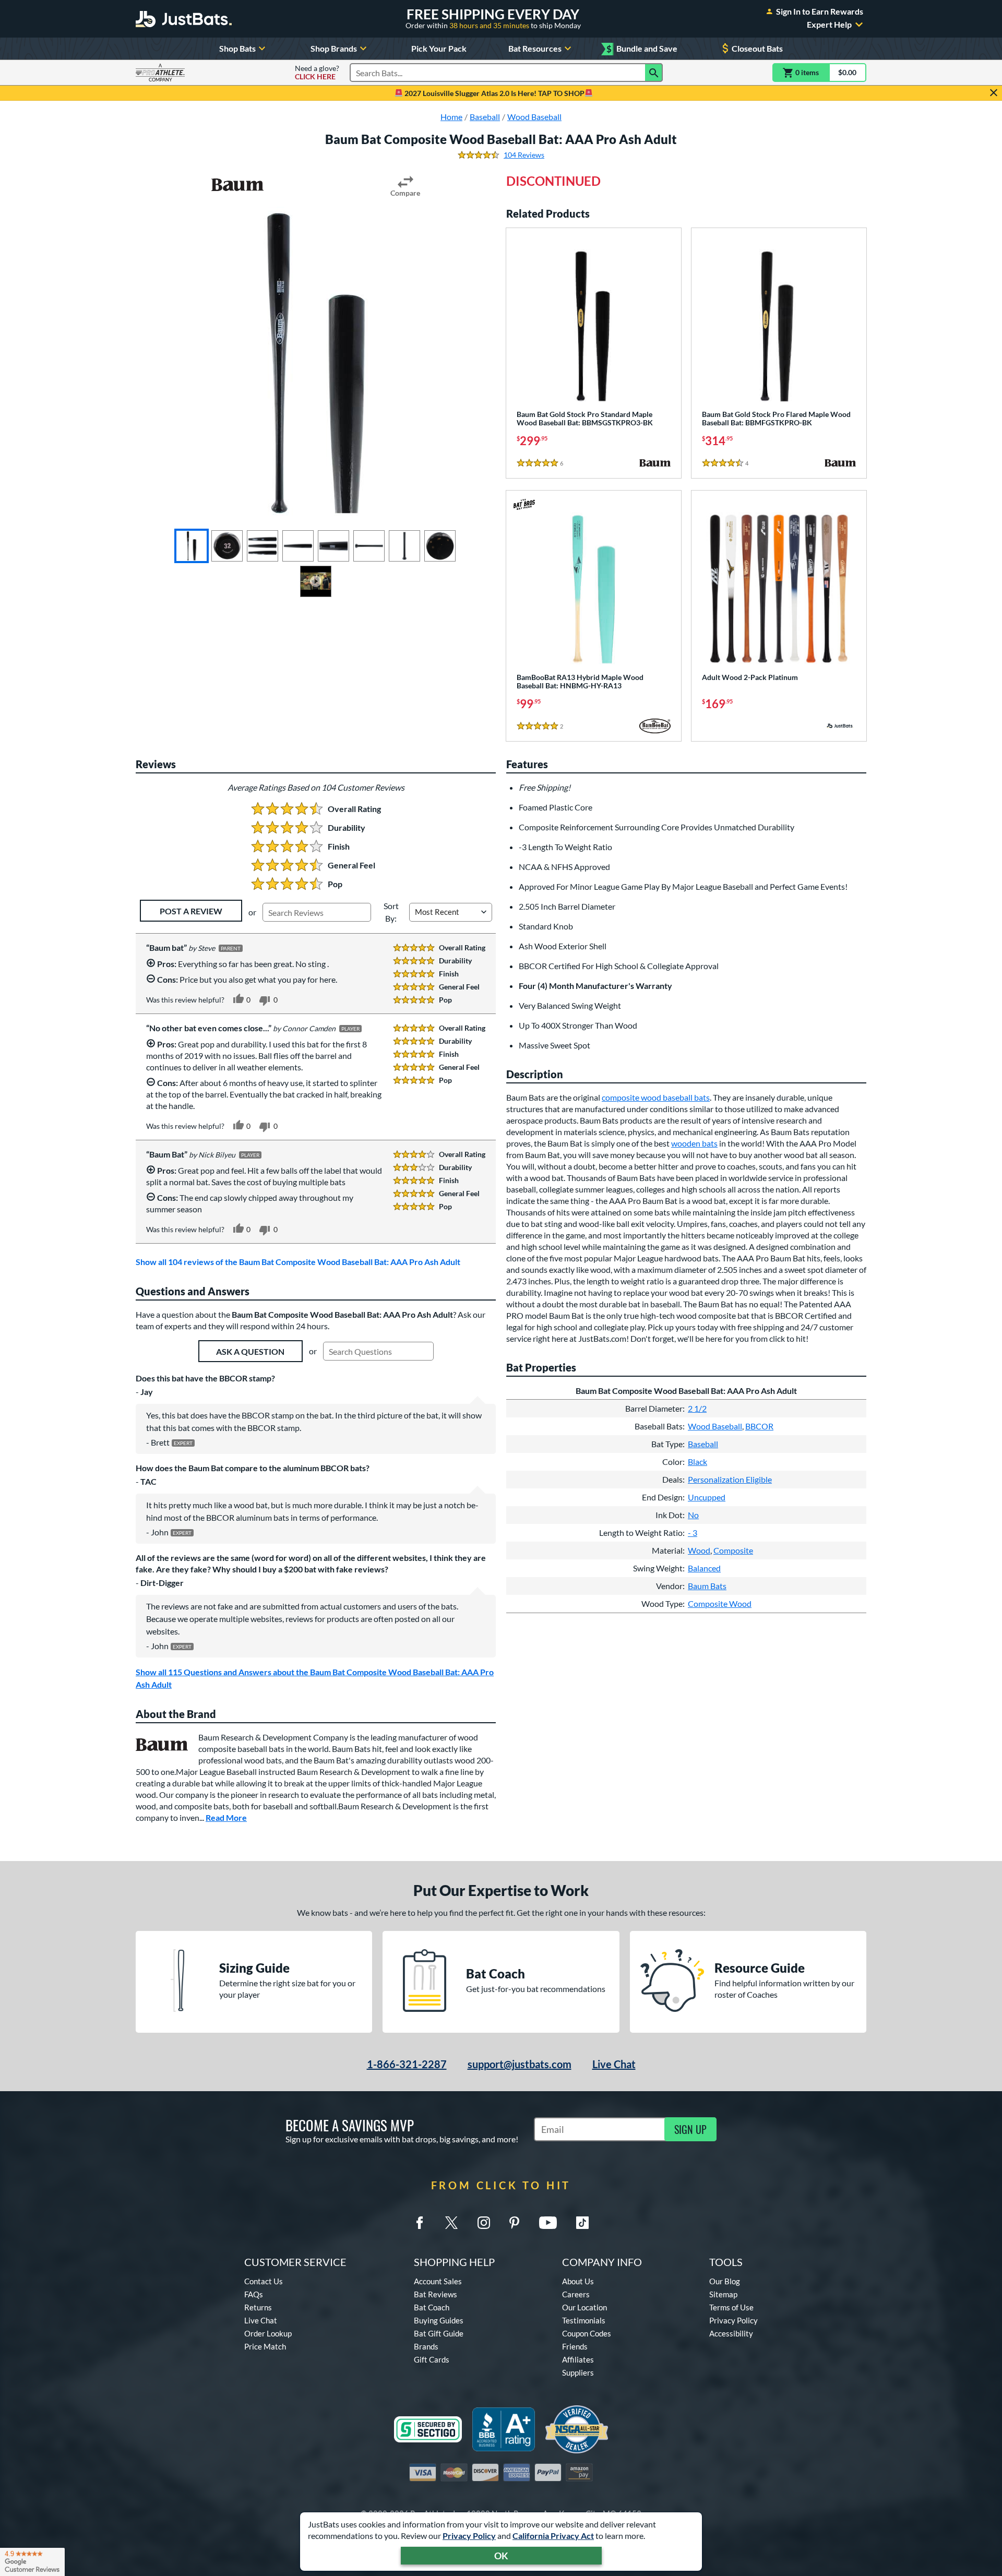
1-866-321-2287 (407, 2064)
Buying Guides (439, 2320)
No (693, 1515)
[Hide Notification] (994, 93)
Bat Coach (432, 2307)
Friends (575, 2346)
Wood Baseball (715, 1426)
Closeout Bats (757, 48)
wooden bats (694, 1143)
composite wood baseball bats (656, 1097)
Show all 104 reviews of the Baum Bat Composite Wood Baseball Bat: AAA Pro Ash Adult (298, 1262)
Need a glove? (317, 73)
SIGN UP (690, 2129)
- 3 (693, 1533)
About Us (578, 2281)
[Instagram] (484, 2223)
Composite (733, 1550)
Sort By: (391, 912)
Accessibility (731, 2333)
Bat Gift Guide (439, 2333)
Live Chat (614, 2064)
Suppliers (578, 2372)
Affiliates (578, 2359)
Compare (405, 193)
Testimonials (584, 2320)
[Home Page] (184, 19)
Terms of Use (731, 2307)
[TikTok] (582, 2223)
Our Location (584, 2307)
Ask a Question (250, 1351)
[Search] (654, 73)
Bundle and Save (642, 49)
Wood (699, 1550)
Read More (226, 1817)
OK (501, 2556)
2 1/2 (697, 1408)
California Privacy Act (553, 2536)
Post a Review (191, 911)
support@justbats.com (520, 2064)
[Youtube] (548, 2223)
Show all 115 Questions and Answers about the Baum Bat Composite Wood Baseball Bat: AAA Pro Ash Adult (315, 1678)
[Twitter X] (451, 2223)
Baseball (703, 1444)
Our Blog (725, 2281)
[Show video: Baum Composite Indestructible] (316, 581)
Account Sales (438, 2281)
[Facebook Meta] (420, 2223)
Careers (576, 2294)
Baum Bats (707, 1586)
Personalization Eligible (730, 1479)
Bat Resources (535, 48)
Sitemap (723, 2294)
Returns (258, 2307)
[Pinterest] (514, 2223)
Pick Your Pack (439, 48)
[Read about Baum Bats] (237, 185)
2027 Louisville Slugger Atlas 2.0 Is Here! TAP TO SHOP (494, 93)
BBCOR (759, 1426)
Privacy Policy (469, 2536)
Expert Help (829, 25)
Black (697, 1462)
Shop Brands (334, 48)
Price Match (265, 2346)
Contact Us (264, 2281)
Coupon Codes (587, 2333)
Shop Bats (237, 48)
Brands (426, 2346)
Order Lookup (268, 2333)
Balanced (704, 1568)
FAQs (254, 2294)
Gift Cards (432, 2359)
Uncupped (707, 1497)
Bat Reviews (436, 2294)
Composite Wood (720, 1603)
